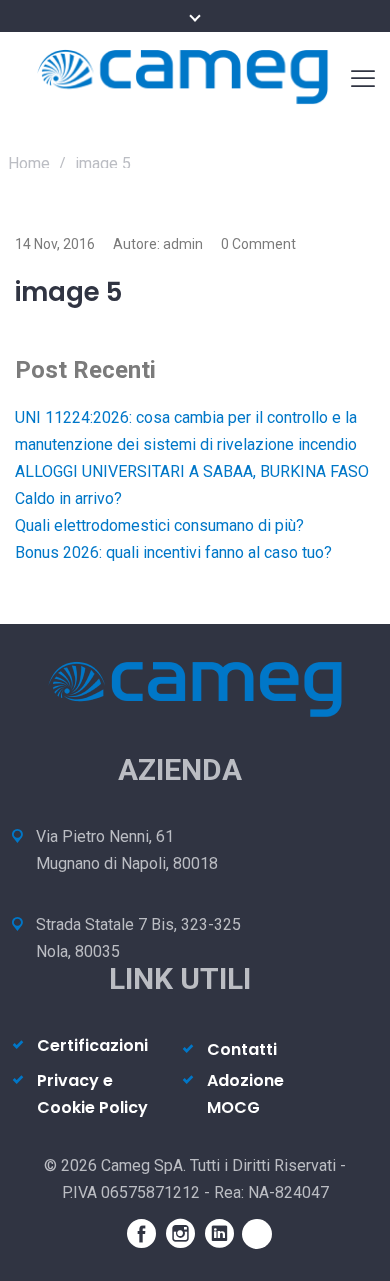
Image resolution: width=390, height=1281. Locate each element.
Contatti (242, 1049)
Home (29, 163)
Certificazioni (92, 1045)
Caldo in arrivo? (68, 498)
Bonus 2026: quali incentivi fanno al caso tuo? (173, 552)
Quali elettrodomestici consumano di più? (159, 525)
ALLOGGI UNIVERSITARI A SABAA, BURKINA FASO (192, 471)
